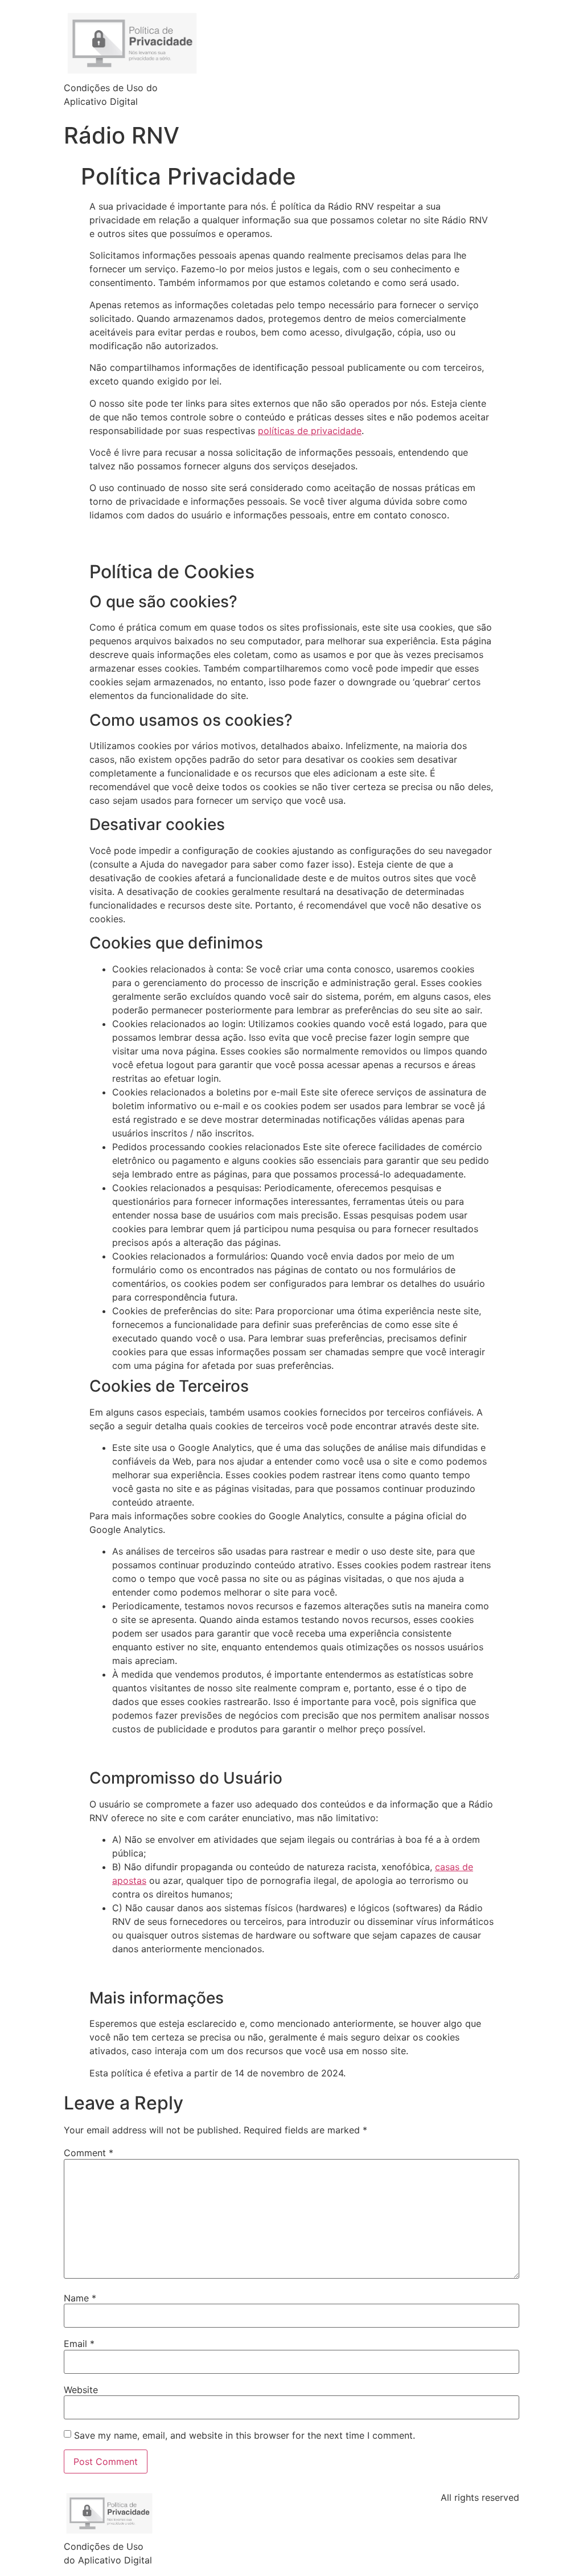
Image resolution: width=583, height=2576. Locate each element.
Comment (89, 2153)
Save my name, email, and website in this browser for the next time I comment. (245, 2435)
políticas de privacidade (310, 431)
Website (81, 2390)
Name (80, 2298)
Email (79, 2344)
